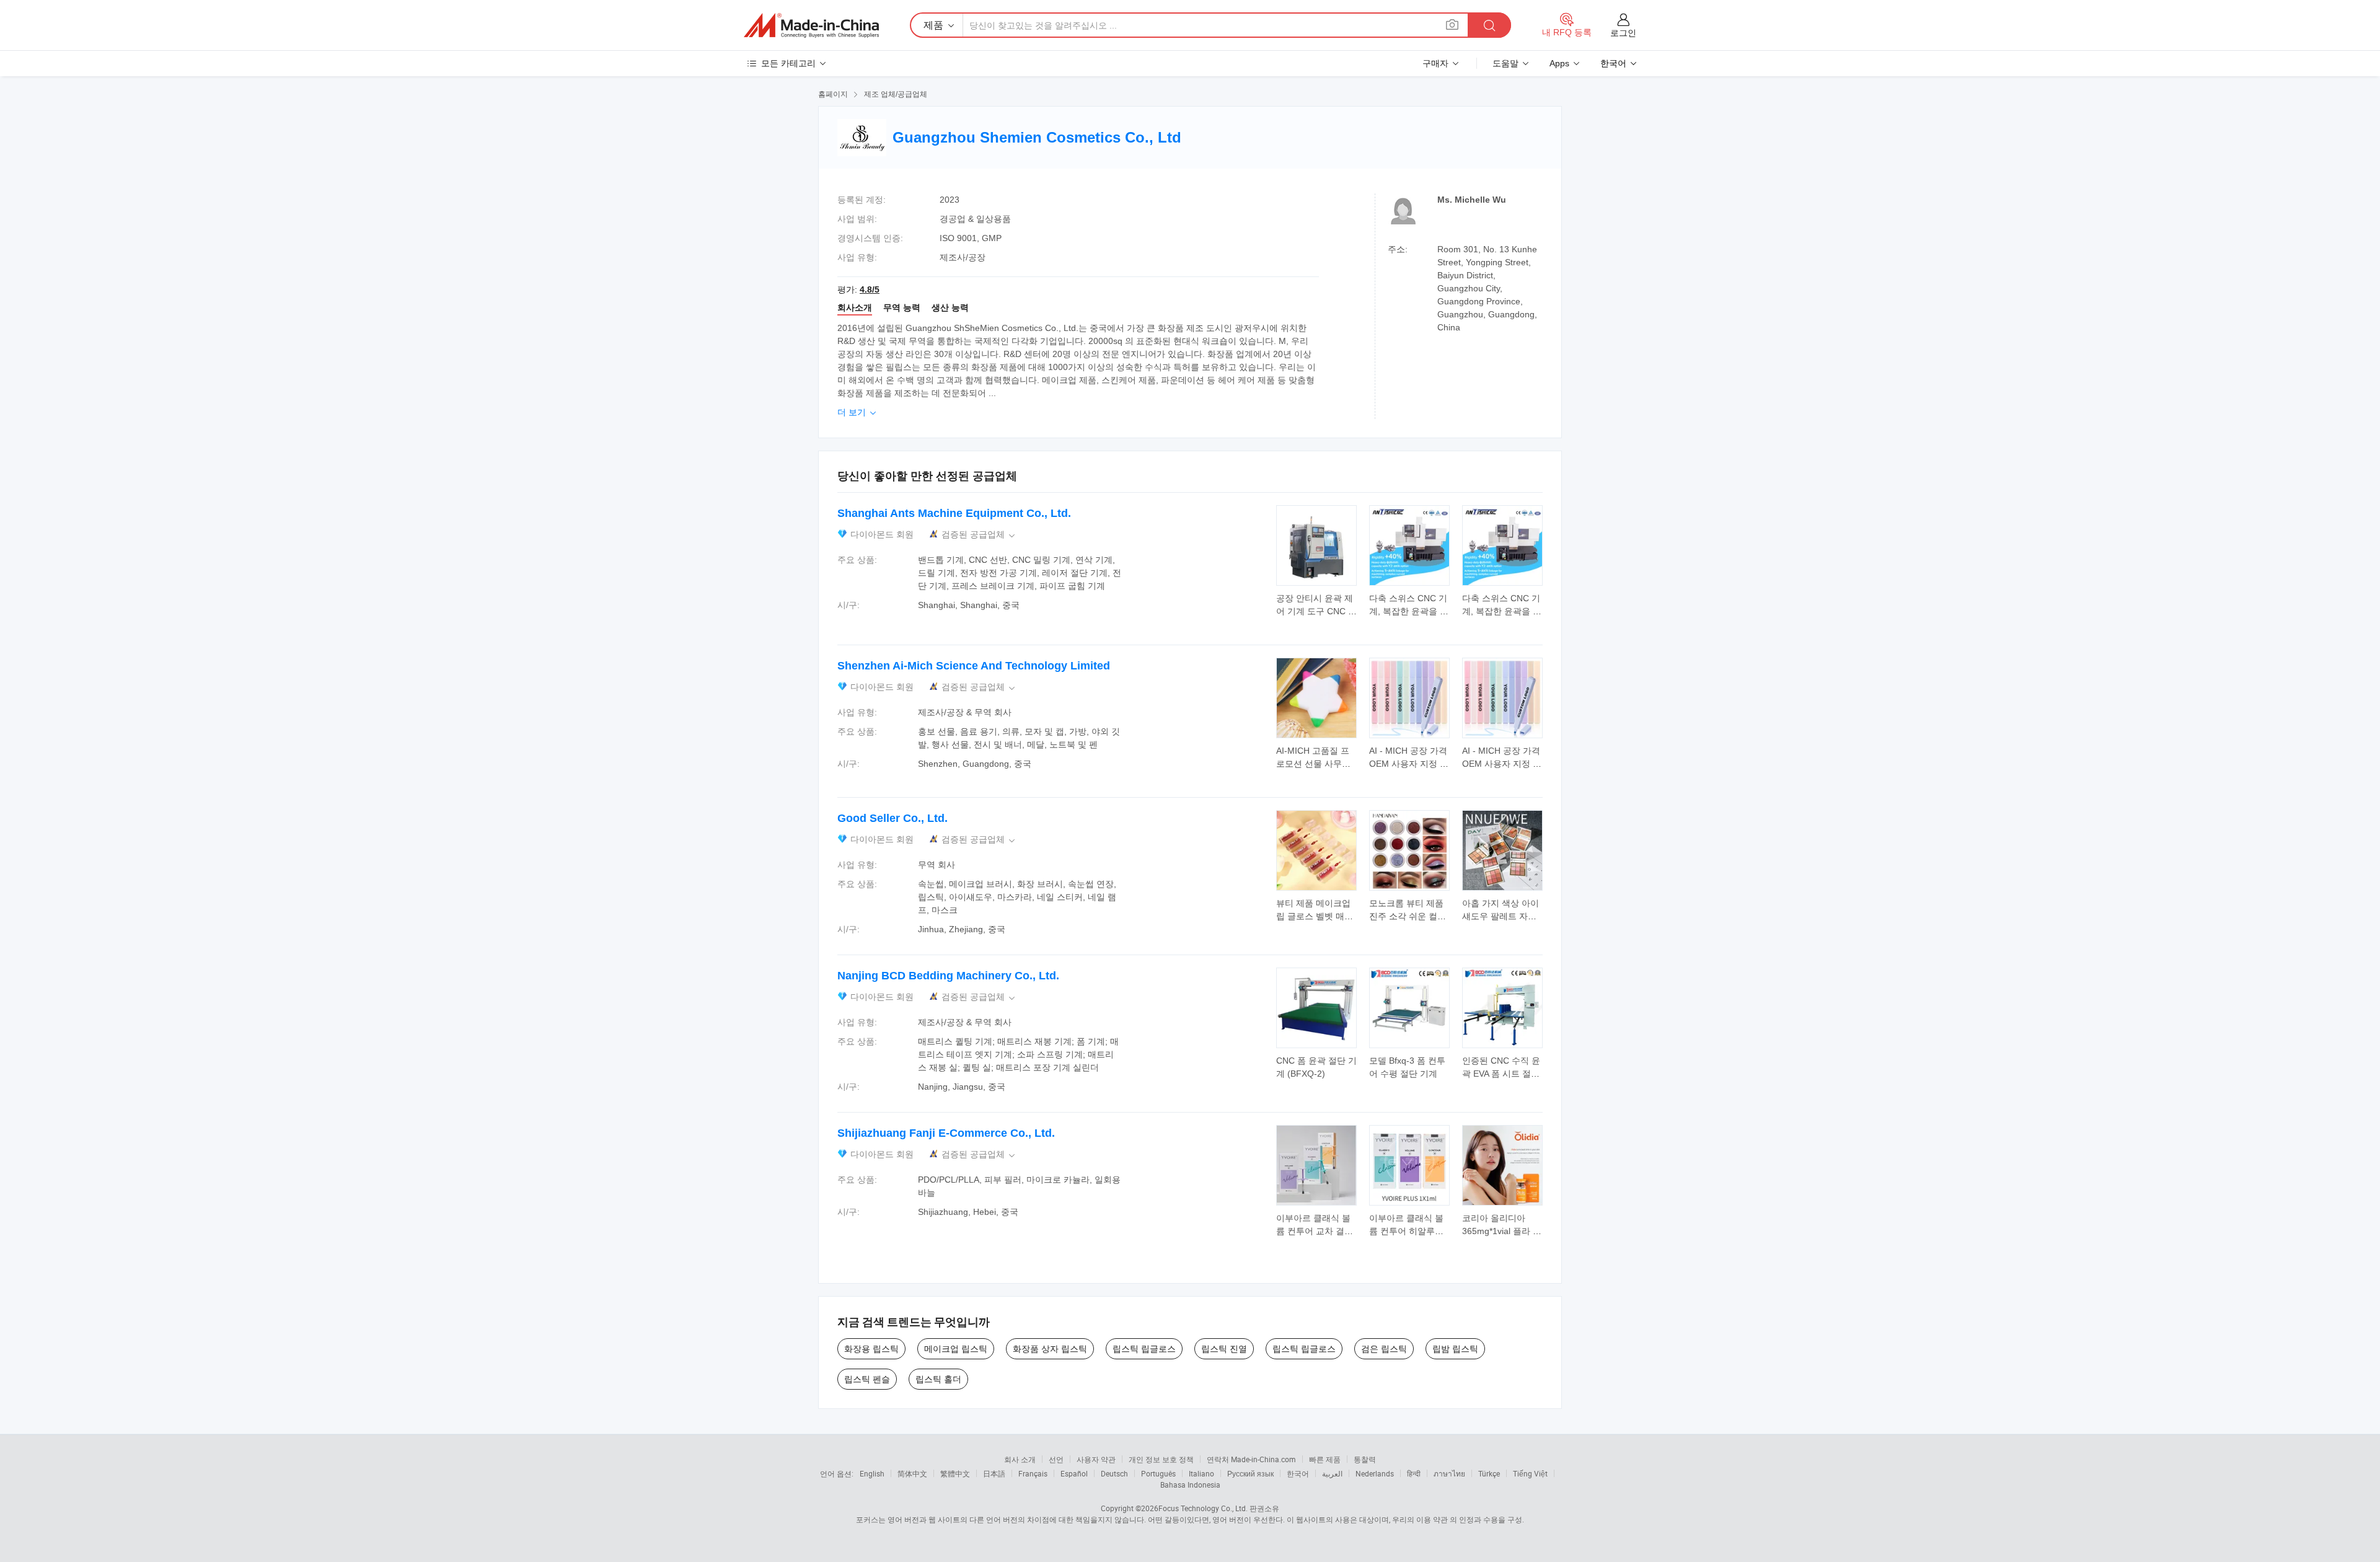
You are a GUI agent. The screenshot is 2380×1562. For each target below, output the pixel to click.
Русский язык (1250, 1473)
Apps (1559, 63)
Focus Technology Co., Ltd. (1203, 1508)
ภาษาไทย (1449, 1473)
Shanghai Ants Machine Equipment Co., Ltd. (954, 513)
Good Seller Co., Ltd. (892, 818)
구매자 (1435, 63)
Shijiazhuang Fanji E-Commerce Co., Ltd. (946, 1133)
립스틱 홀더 (938, 1379)
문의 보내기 (1317, 604)
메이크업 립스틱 (956, 1349)
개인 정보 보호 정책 (1161, 1459)
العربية (1332, 1473)
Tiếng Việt (1530, 1473)
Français (1033, 1473)
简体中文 (912, 1473)
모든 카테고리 (788, 63)
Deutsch (1114, 1473)
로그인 (1623, 33)
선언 (1056, 1459)
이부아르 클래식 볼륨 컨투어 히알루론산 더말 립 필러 (1406, 1231)
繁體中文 (955, 1473)
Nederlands (1375, 1473)
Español (1074, 1473)
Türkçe (1489, 1473)
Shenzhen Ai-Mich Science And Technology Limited (974, 666)
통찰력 (1365, 1459)
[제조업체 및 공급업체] (811, 25)
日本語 (994, 1473)
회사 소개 (1020, 1459)
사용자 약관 (1096, 1459)
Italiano (1201, 1473)
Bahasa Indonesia (1190, 1485)
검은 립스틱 (1384, 1349)
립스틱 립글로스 (1144, 1349)
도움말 (1505, 63)
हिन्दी (1414, 1473)
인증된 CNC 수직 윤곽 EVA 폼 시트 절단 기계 (1501, 1074)
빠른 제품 (1325, 1459)
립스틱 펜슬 (867, 1379)
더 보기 (858, 412)
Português (1158, 1473)
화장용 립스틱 (871, 1349)
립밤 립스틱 (1455, 1349)
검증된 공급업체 (979, 535)
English (872, 1473)
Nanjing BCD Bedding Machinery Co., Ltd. (948, 976)
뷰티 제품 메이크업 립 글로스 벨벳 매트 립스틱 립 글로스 (1315, 916)
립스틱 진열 (1224, 1349)
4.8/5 (870, 289)
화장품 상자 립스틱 (1050, 1349)
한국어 (1298, 1473)
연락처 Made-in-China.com (1251, 1459)
